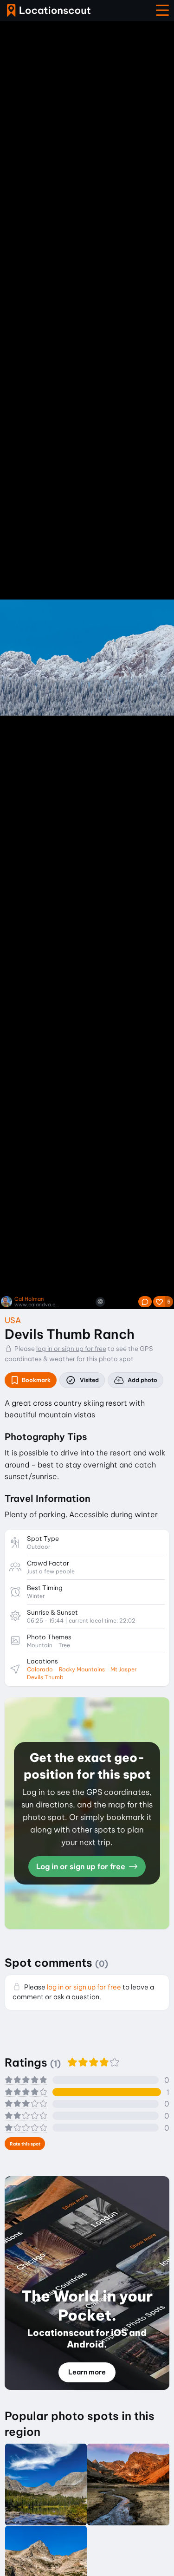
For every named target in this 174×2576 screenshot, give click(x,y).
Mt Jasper (124, 1669)
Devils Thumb (45, 1677)
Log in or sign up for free (82, 1866)
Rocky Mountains (82, 1669)
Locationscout (49, 10)
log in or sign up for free (71, 1349)
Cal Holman (29, 1299)
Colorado (40, 1669)
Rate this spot (25, 2144)
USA (13, 1320)
